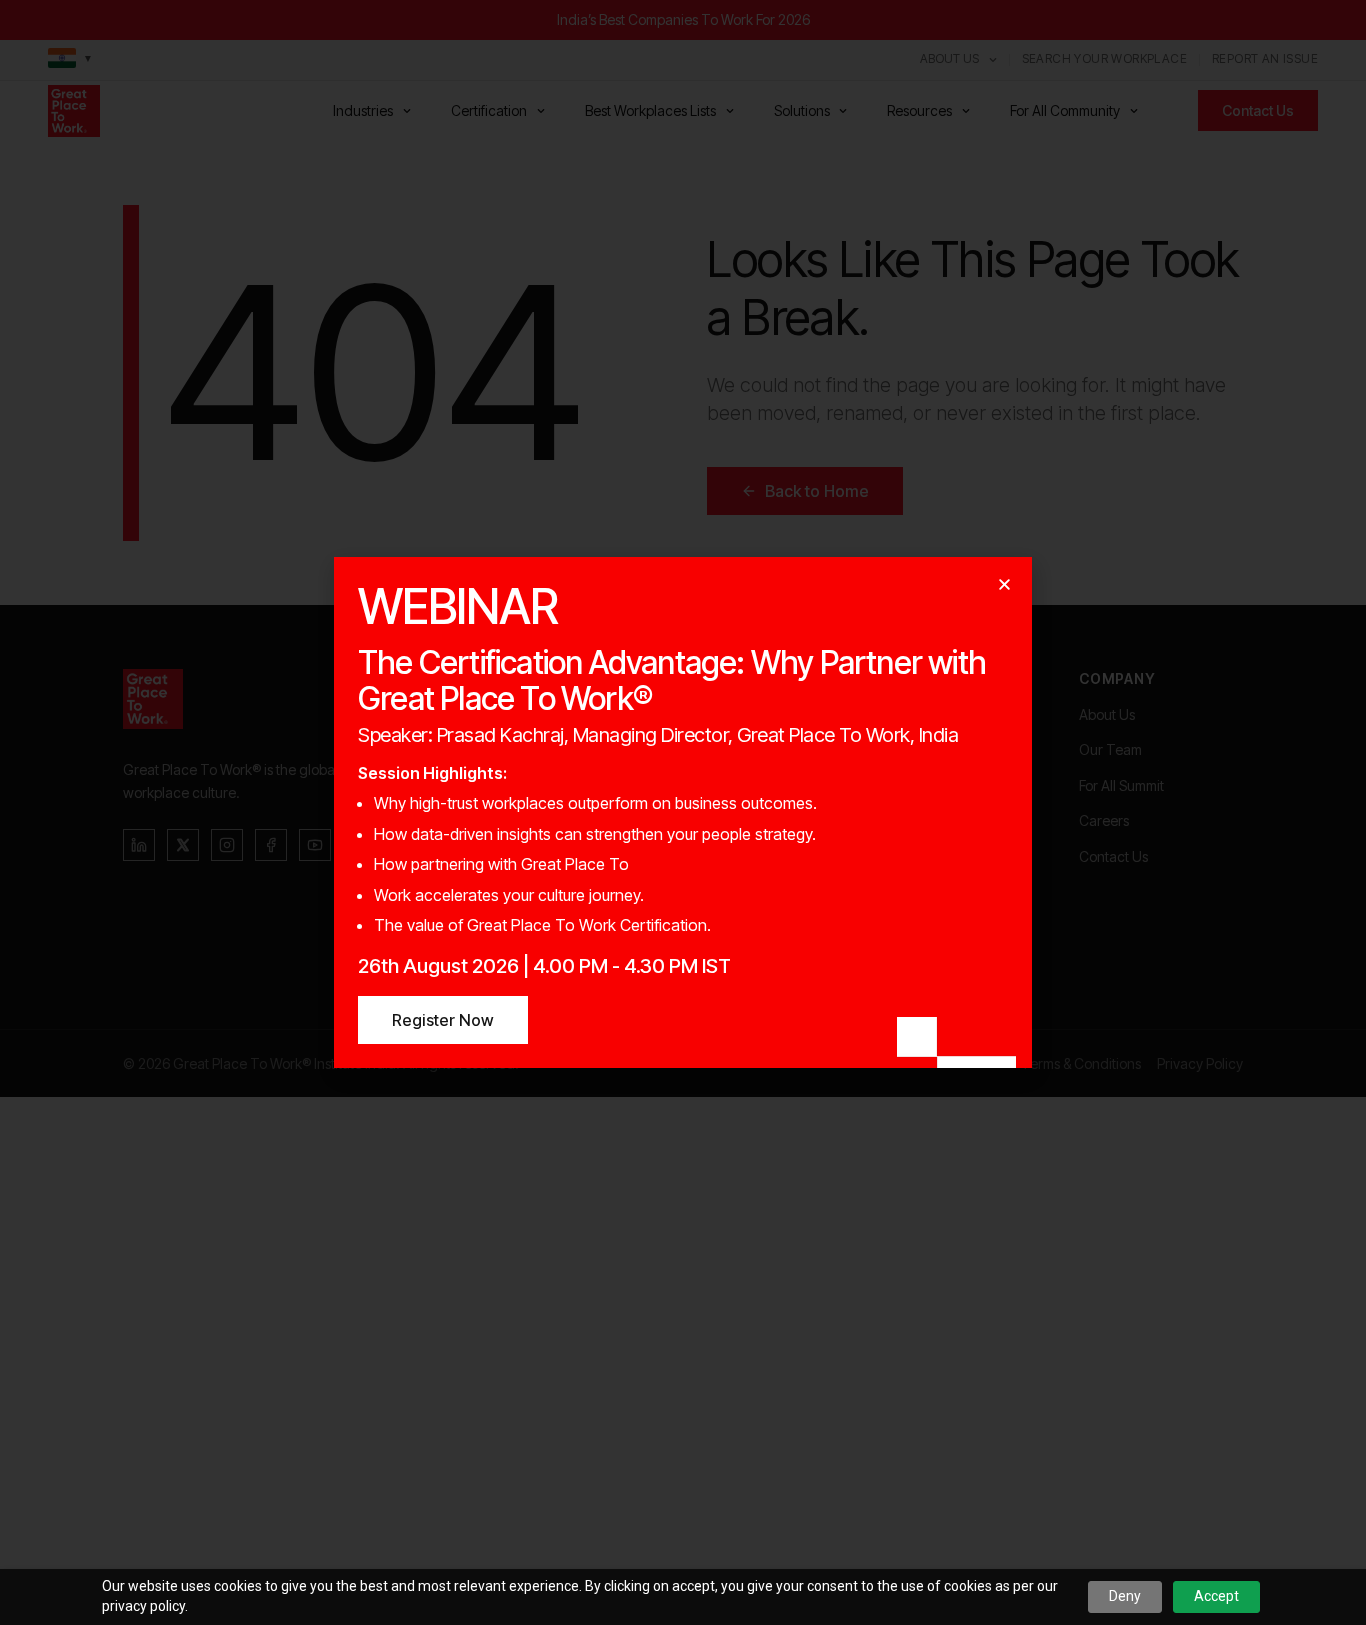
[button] (1004, 584)
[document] (683, 812)
